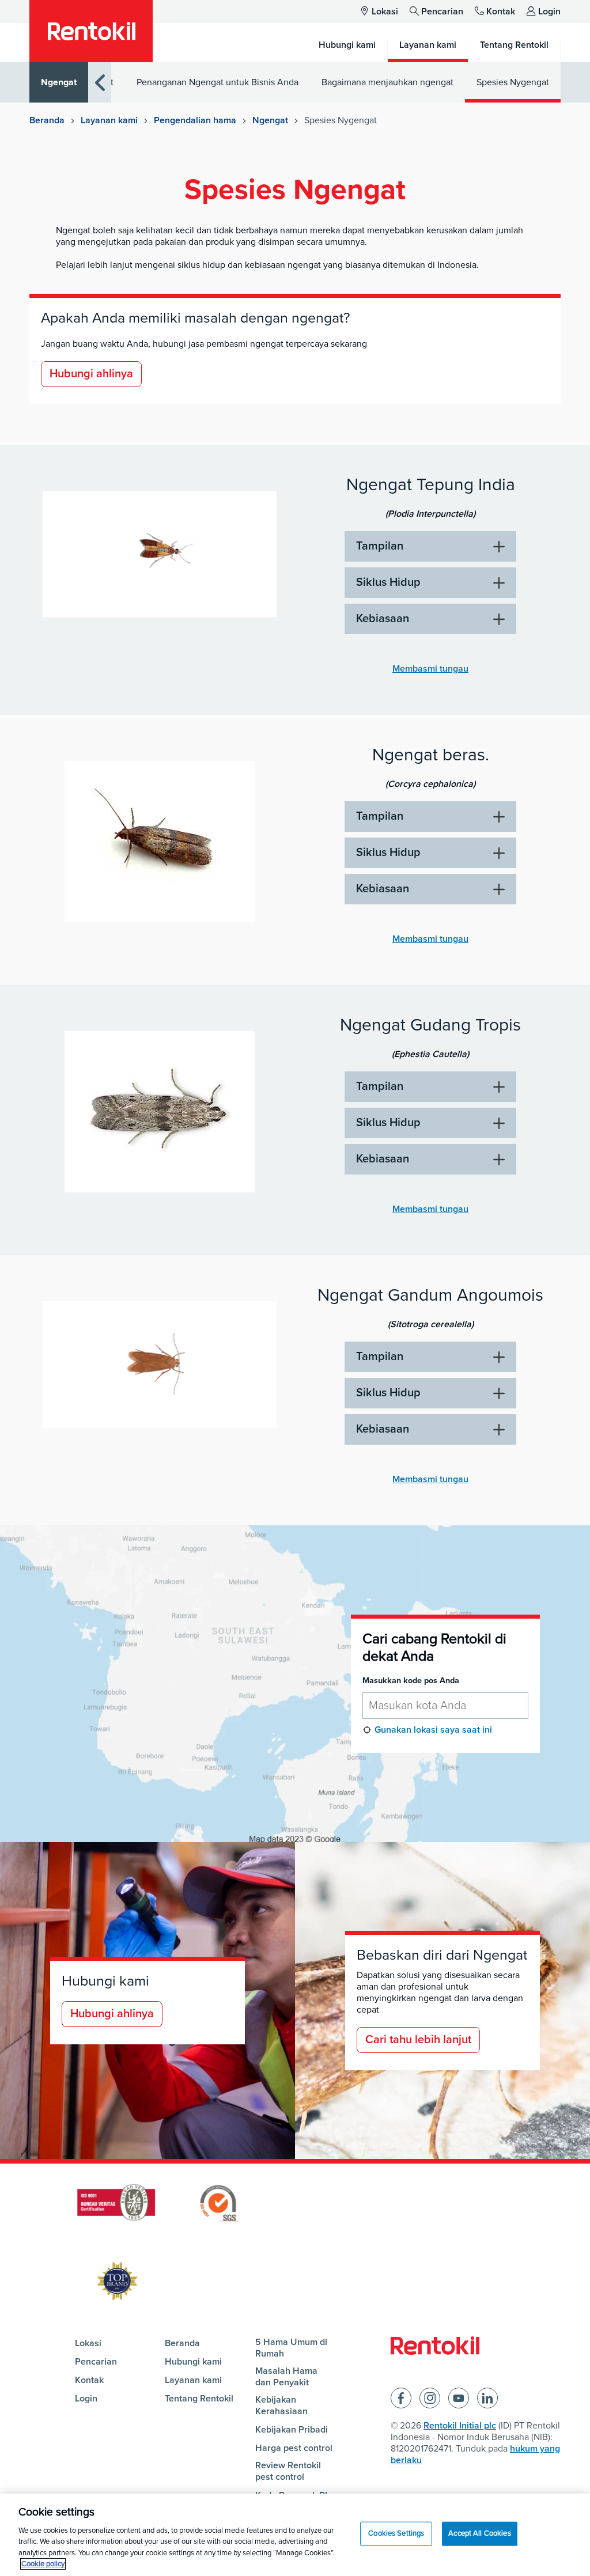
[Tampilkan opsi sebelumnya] (100, 83)
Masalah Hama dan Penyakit (286, 2377)
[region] (295, 2535)
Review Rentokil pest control (288, 2471)
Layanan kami (109, 120)
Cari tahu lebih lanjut (418, 2040)
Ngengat (59, 82)
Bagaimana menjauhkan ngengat (387, 82)
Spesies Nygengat (513, 82)
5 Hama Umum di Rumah (291, 2348)
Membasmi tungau (430, 669)
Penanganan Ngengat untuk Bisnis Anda (218, 82)
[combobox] (445, 1706)
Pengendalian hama (195, 120)
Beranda (47, 120)
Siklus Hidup (388, 582)
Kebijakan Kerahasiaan (281, 2405)
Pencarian (442, 12)
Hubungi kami (193, 2362)
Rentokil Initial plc (460, 2426)
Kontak (501, 12)
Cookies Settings (396, 2533)
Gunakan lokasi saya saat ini (433, 1730)
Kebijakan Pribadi (292, 2430)
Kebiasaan (383, 619)
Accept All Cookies (479, 2533)
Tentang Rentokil (199, 2399)
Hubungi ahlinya (91, 374)
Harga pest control (294, 2448)
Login (549, 12)
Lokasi (385, 12)
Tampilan (380, 546)
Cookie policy (43, 2564)
